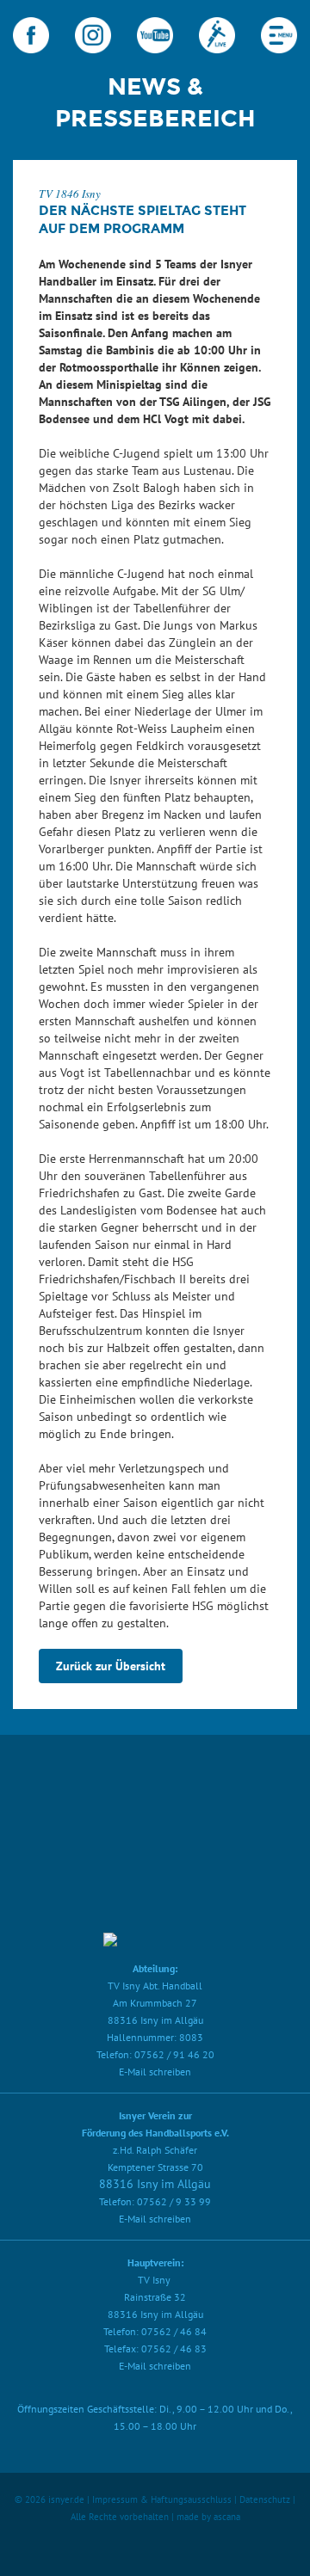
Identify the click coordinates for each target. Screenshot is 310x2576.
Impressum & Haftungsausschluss (162, 2499)
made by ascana (208, 2517)
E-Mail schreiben (155, 2072)
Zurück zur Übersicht (111, 1666)
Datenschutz (265, 2499)
